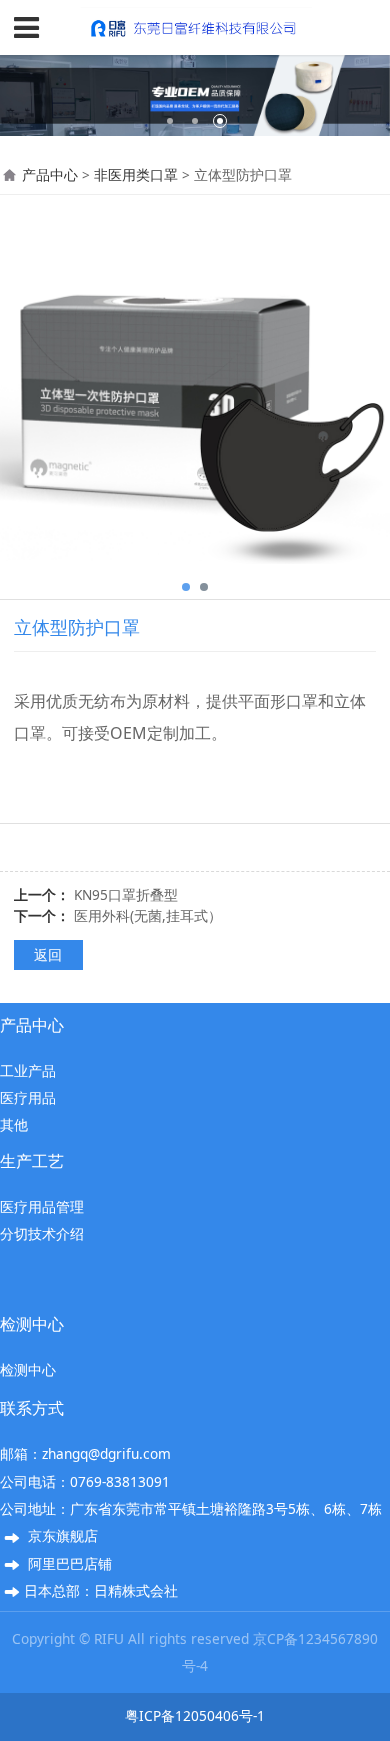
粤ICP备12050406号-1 (195, 1715)
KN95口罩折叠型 (126, 894)
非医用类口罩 (136, 174)
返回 (48, 954)
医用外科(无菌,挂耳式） (148, 915)
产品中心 (50, 174)
